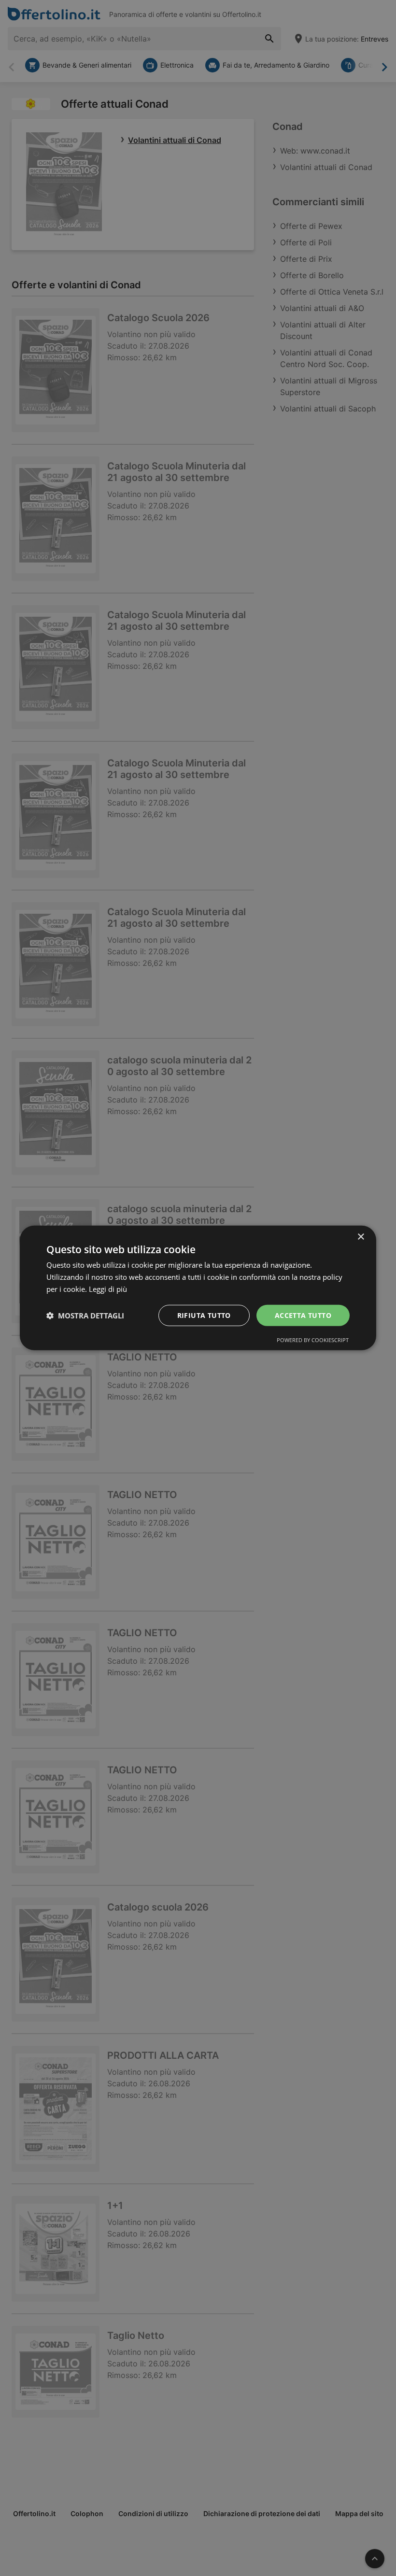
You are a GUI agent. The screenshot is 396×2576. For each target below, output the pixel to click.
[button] (85, 1316)
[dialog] (198, 1288)
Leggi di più (108, 1289)
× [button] (361, 1237)
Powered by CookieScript (313, 1340)
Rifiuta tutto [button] (204, 1315)
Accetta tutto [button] (303, 1315)
